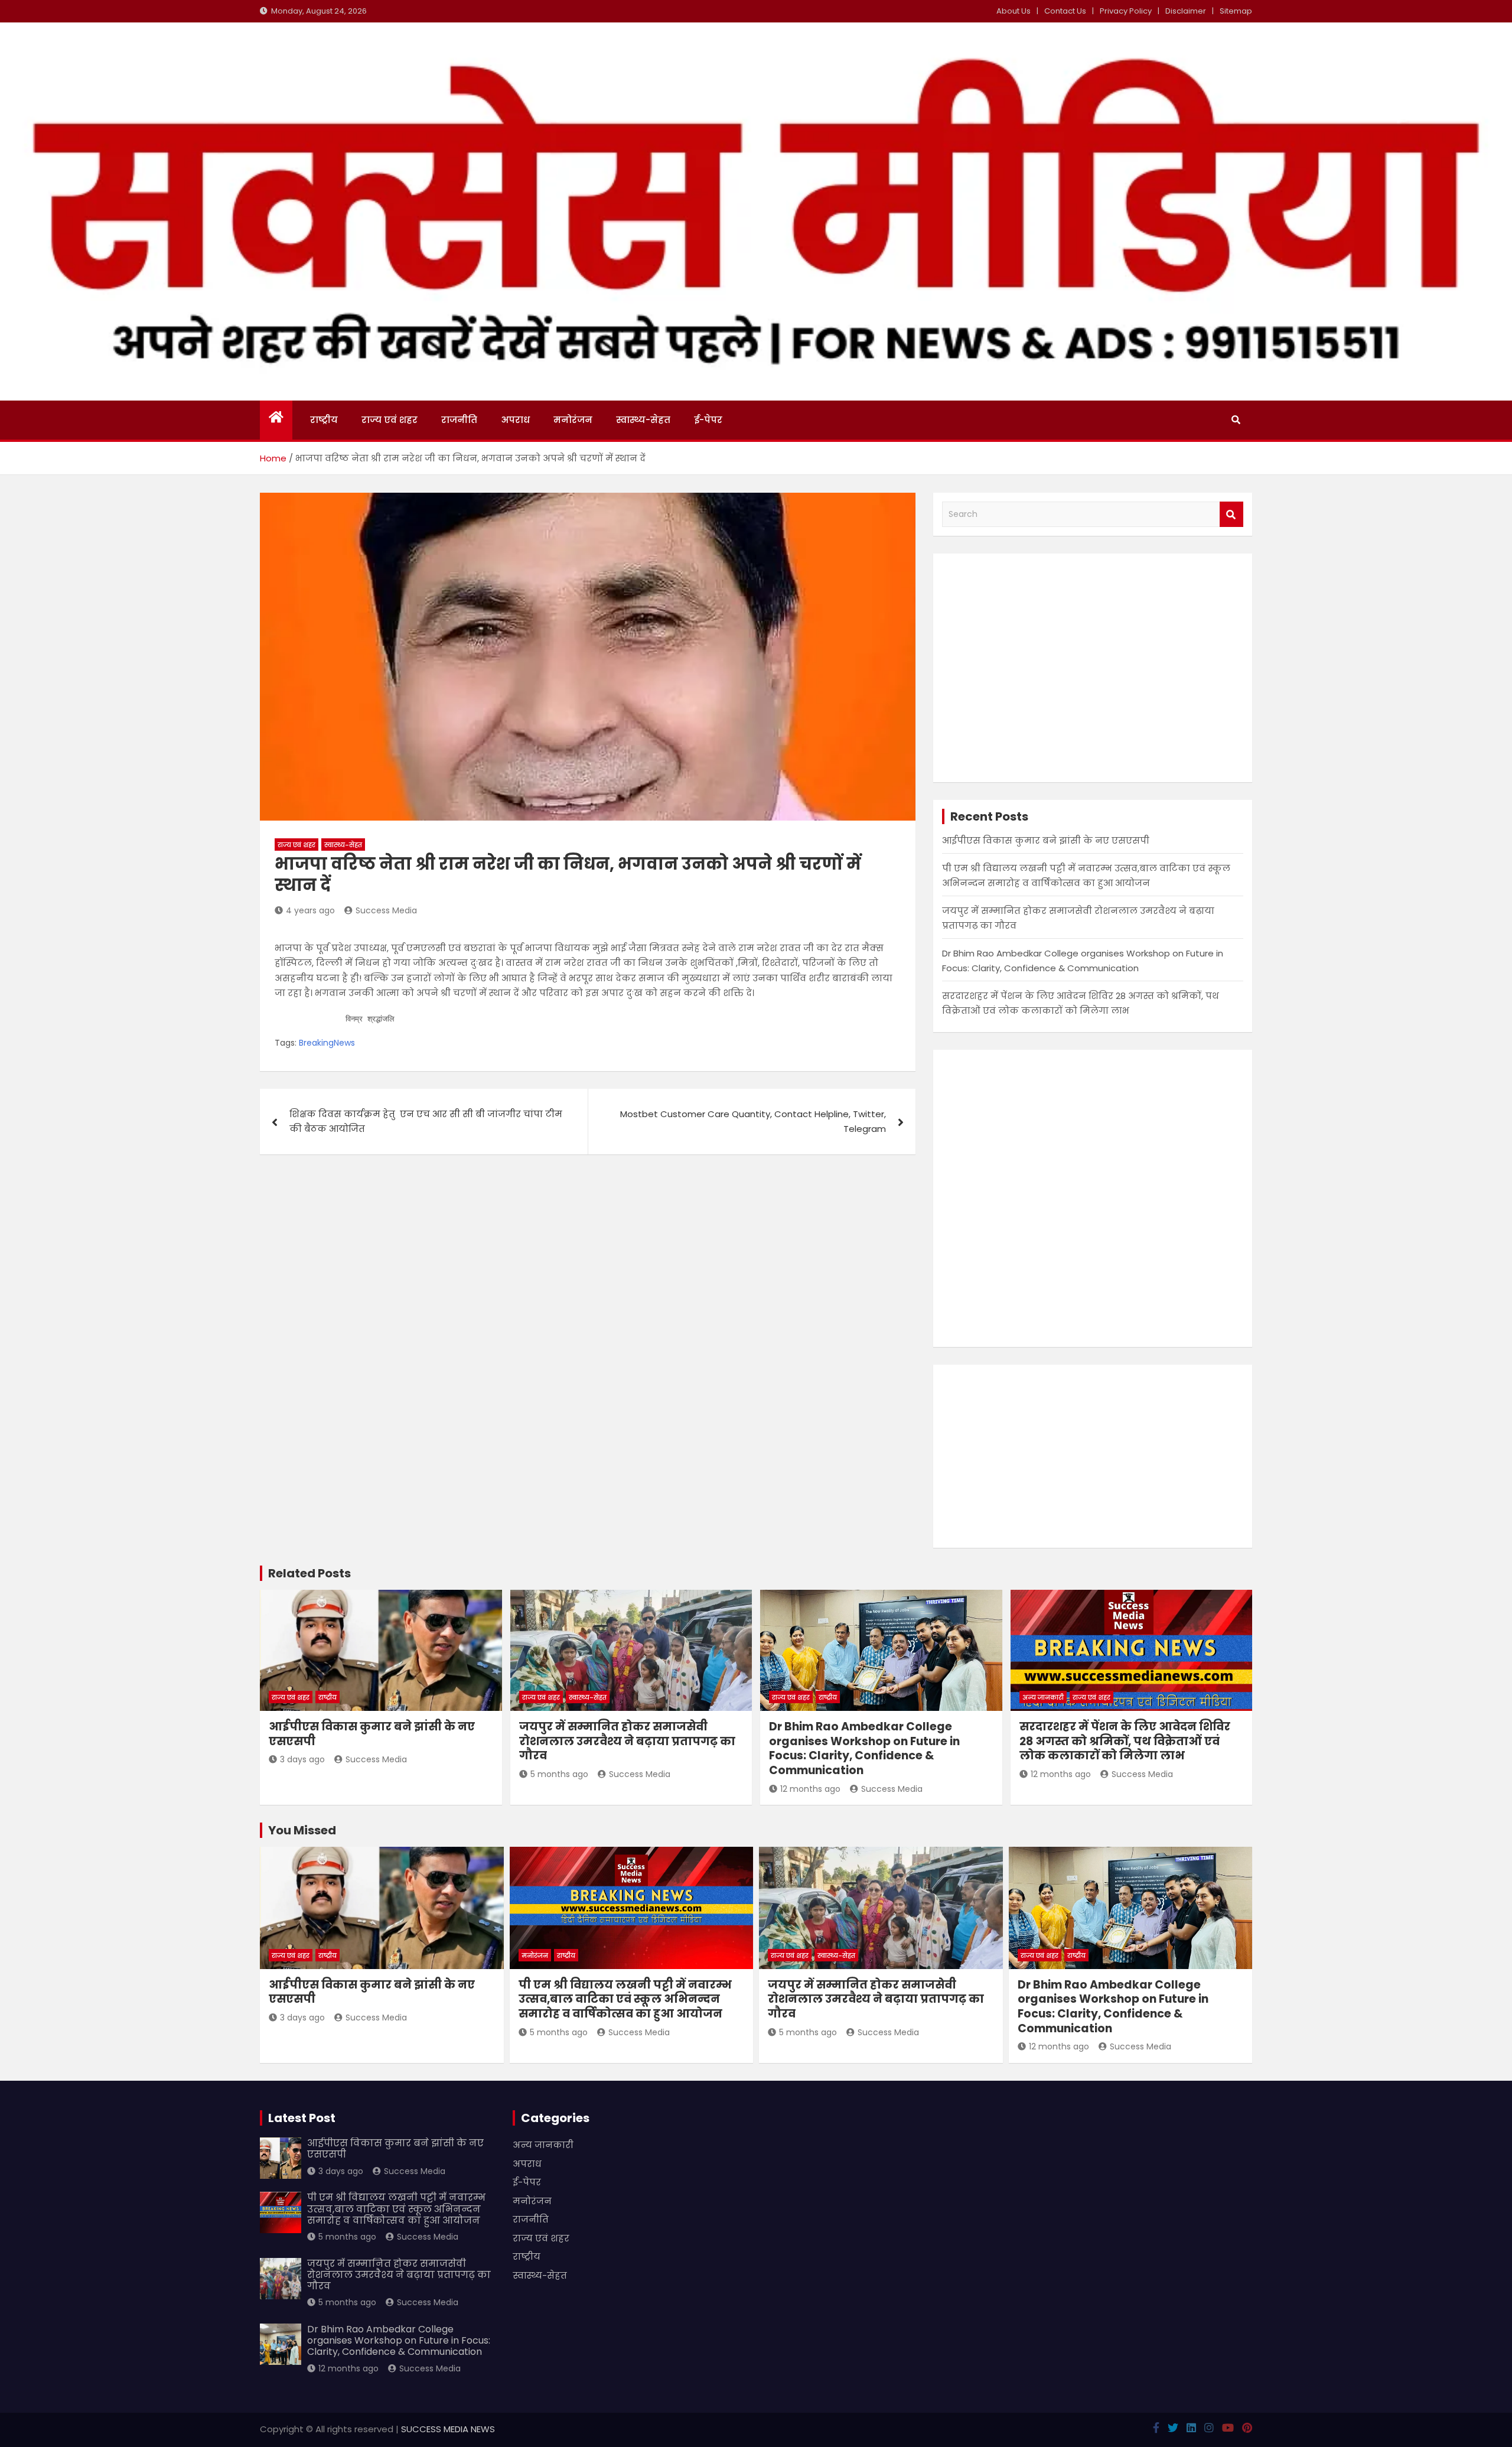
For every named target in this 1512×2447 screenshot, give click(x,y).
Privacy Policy (1126, 11)
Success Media (386, 910)
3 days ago (302, 1759)
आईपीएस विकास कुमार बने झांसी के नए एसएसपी (1046, 840)
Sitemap (1236, 11)
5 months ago (559, 1774)
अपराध (515, 420)
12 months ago (810, 1789)
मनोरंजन (573, 420)
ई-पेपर (708, 420)
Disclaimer (1186, 11)
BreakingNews (327, 1043)
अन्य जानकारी (1043, 1697)
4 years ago (310, 910)
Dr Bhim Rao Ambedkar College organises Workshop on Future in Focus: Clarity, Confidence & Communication (864, 1748)
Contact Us (1065, 11)
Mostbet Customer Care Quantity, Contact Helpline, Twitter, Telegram (753, 1122)
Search (1231, 514)
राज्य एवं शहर (390, 420)
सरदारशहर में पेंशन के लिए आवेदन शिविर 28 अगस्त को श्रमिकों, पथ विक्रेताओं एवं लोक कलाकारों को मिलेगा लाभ (1125, 1741)
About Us (1014, 11)
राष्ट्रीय (324, 420)
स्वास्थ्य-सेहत (643, 420)
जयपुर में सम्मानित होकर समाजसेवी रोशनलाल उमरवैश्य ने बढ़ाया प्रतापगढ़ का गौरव (627, 1741)
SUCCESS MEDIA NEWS (448, 2429)
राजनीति (459, 420)
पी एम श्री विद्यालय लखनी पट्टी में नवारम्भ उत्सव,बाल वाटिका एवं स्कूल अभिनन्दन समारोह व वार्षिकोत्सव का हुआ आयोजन (625, 1999)
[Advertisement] (1093, 668)
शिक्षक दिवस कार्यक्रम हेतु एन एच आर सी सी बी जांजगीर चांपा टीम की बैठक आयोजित (426, 1122)
